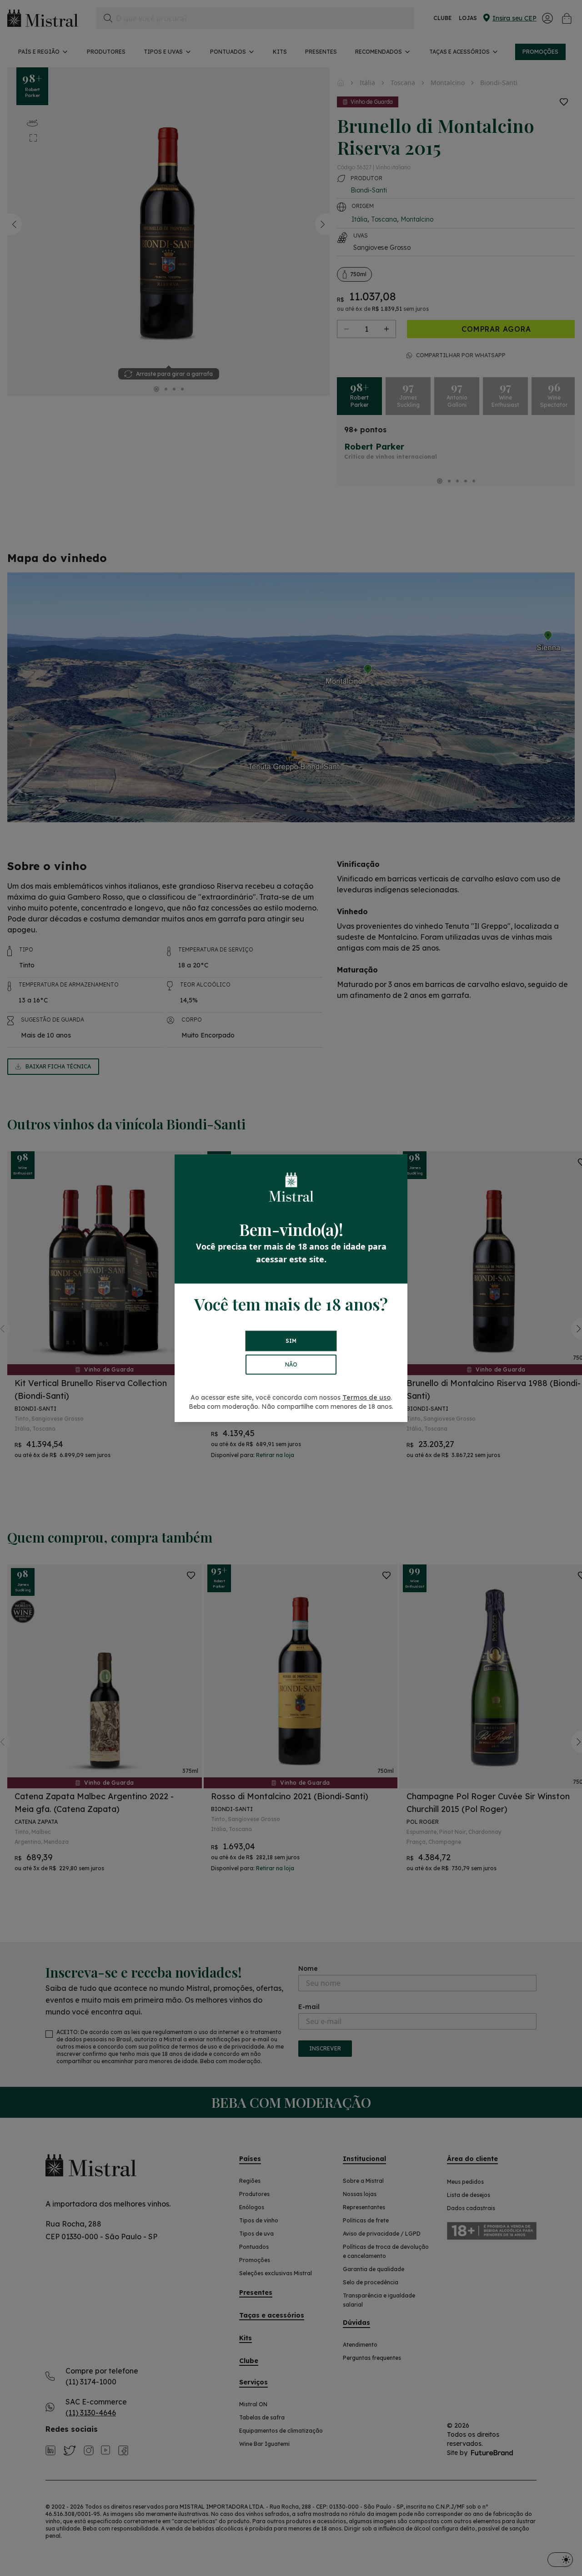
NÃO (291, 1364)
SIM (291, 1341)
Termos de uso (366, 1397)
